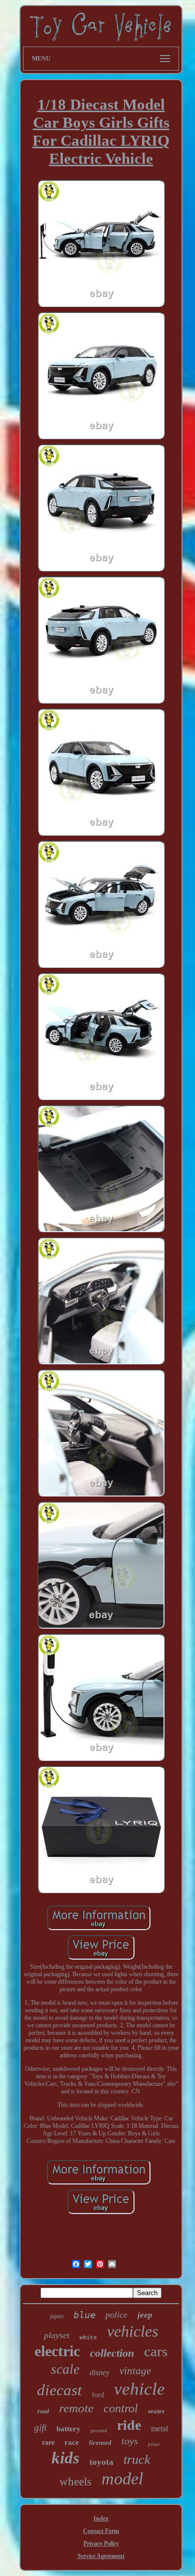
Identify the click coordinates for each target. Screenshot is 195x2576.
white (88, 2338)
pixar (154, 2444)
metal (159, 2429)
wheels (75, 2482)
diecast (59, 2390)
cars (156, 2351)
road (43, 2411)
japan (57, 2316)
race (72, 2442)
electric (57, 2351)
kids (65, 2458)
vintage (135, 2371)
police (116, 2315)
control (121, 2408)
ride (129, 2425)
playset (57, 2335)
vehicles (132, 2331)
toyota (101, 2462)
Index (101, 2518)
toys (130, 2441)
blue (84, 2315)
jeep (145, 2315)
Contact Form (101, 2531)
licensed (100, 2443)
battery (68, 2429)
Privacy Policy (101, 2543)
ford (98, 2395)
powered (99, 2431)
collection (112, 2353)
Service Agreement (101, 2556)
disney (99, 2372)
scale (65, 2369)
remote (76, 2408)
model (122, 2479)
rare (48, 2443)
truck (137, 2460)
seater (156, 2411)
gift (40, 2428)
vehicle (139, 2389)
